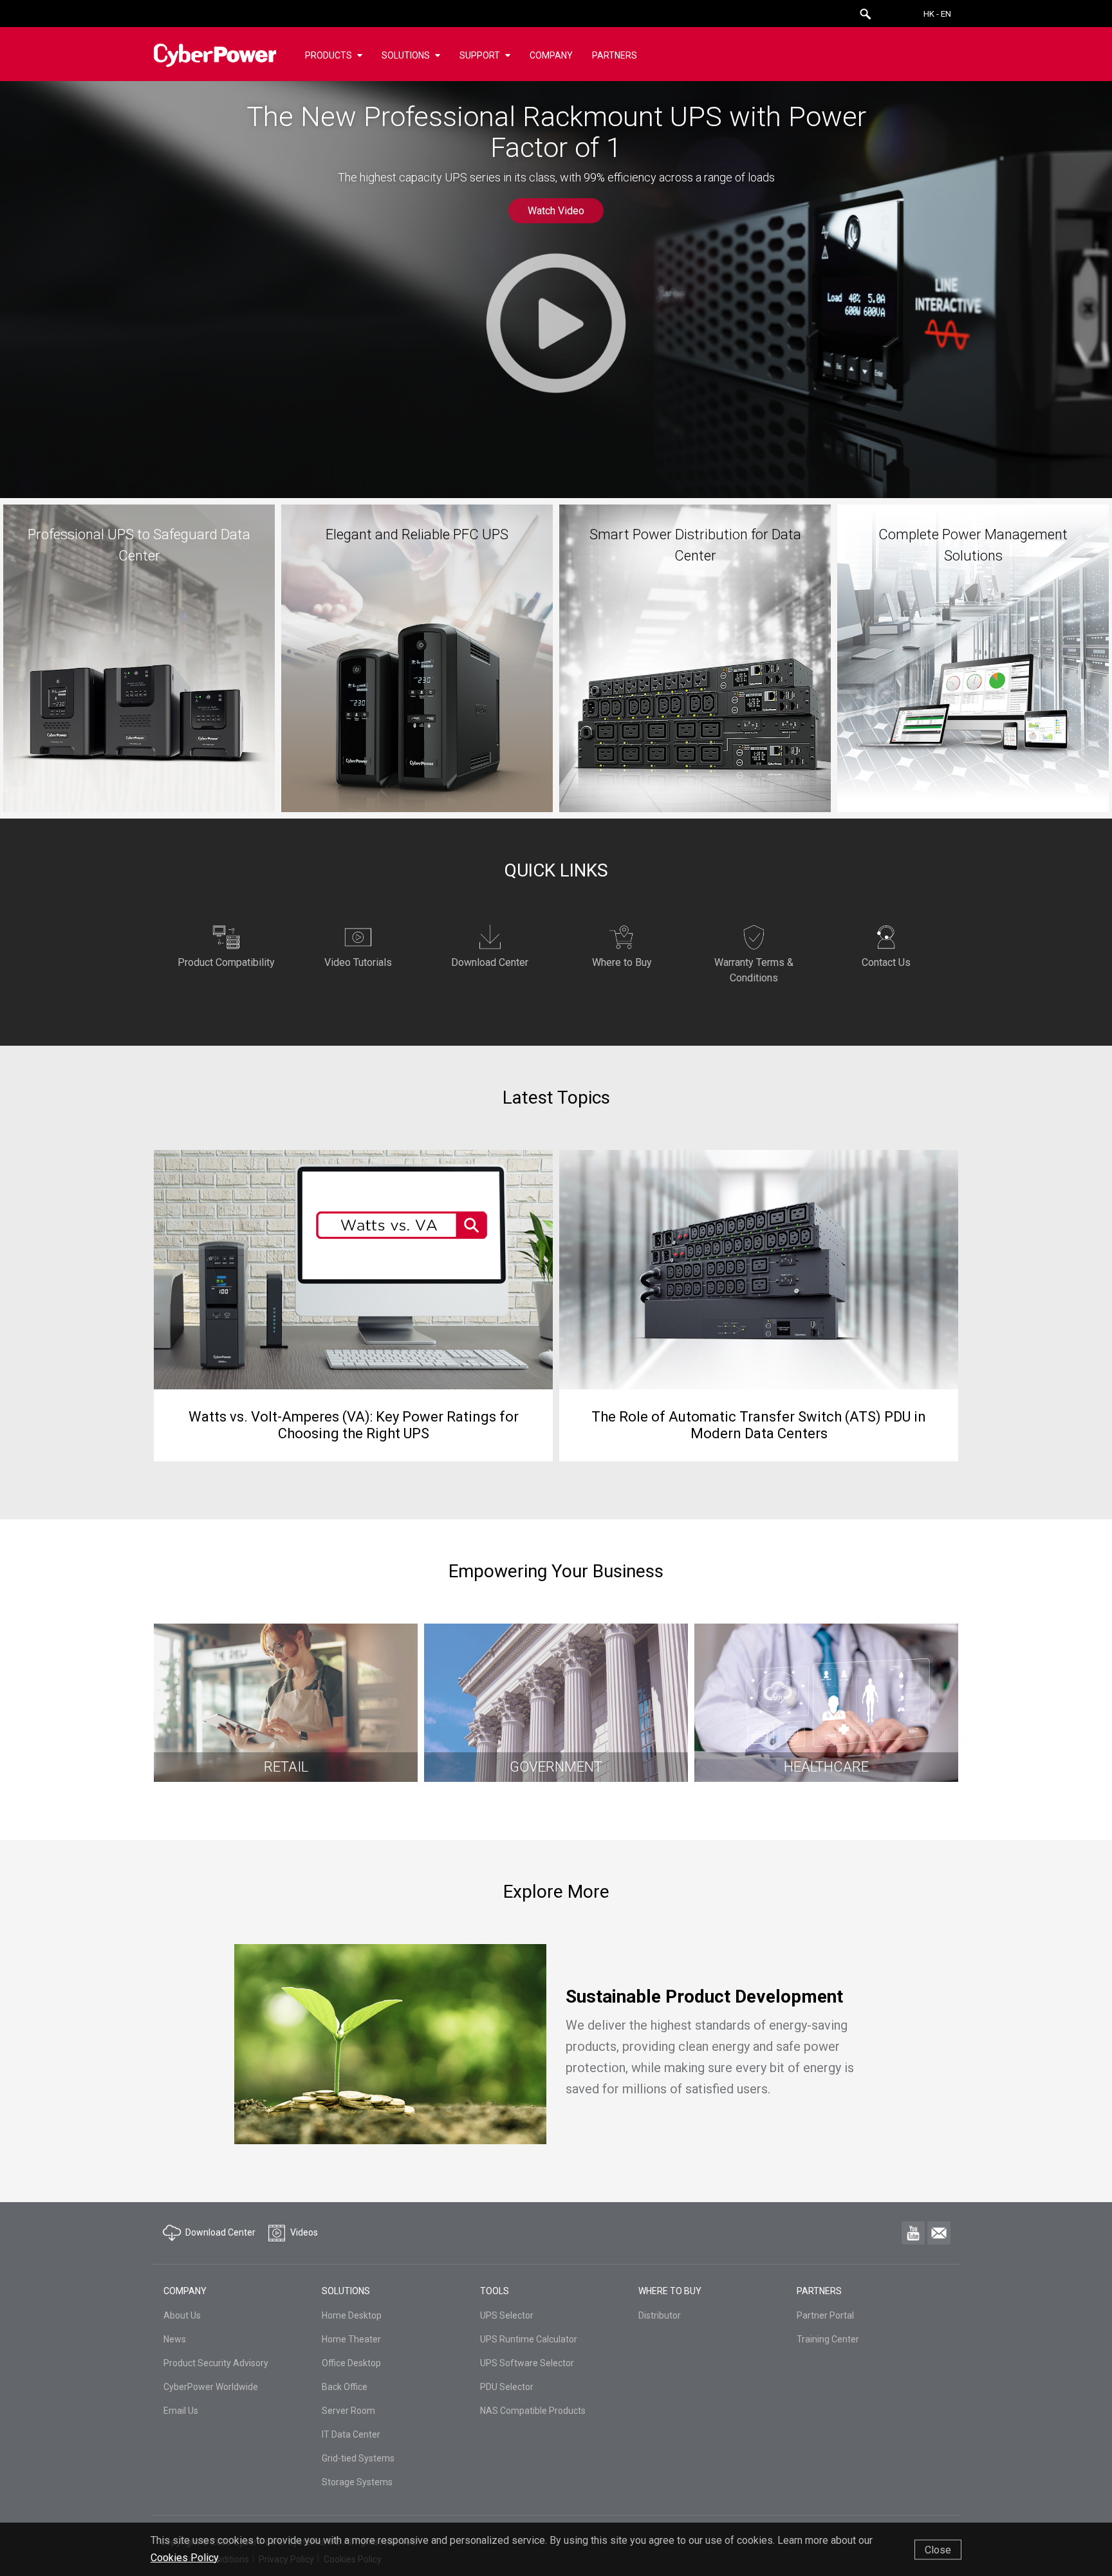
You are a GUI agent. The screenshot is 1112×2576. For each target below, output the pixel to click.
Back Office (345, 2387)
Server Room (348, 2411)
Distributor (660, 2315)
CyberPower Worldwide (211, 2387)
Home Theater (351, 2339)
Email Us (181, 2411)
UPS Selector (507, 2315)
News (175, 2339)
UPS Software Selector (527, 2363)
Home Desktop (352, 2315)
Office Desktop (351, 2363)
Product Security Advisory (216, 2363)
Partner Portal (825, 2315)
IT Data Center (351, 2434)
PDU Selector (507, 2387)
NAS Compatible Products (533, 2411)
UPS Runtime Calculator (529, 2339)
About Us (182, 2315)
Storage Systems (357, 2482)
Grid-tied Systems (358, 2458)
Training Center (828, 2339)
